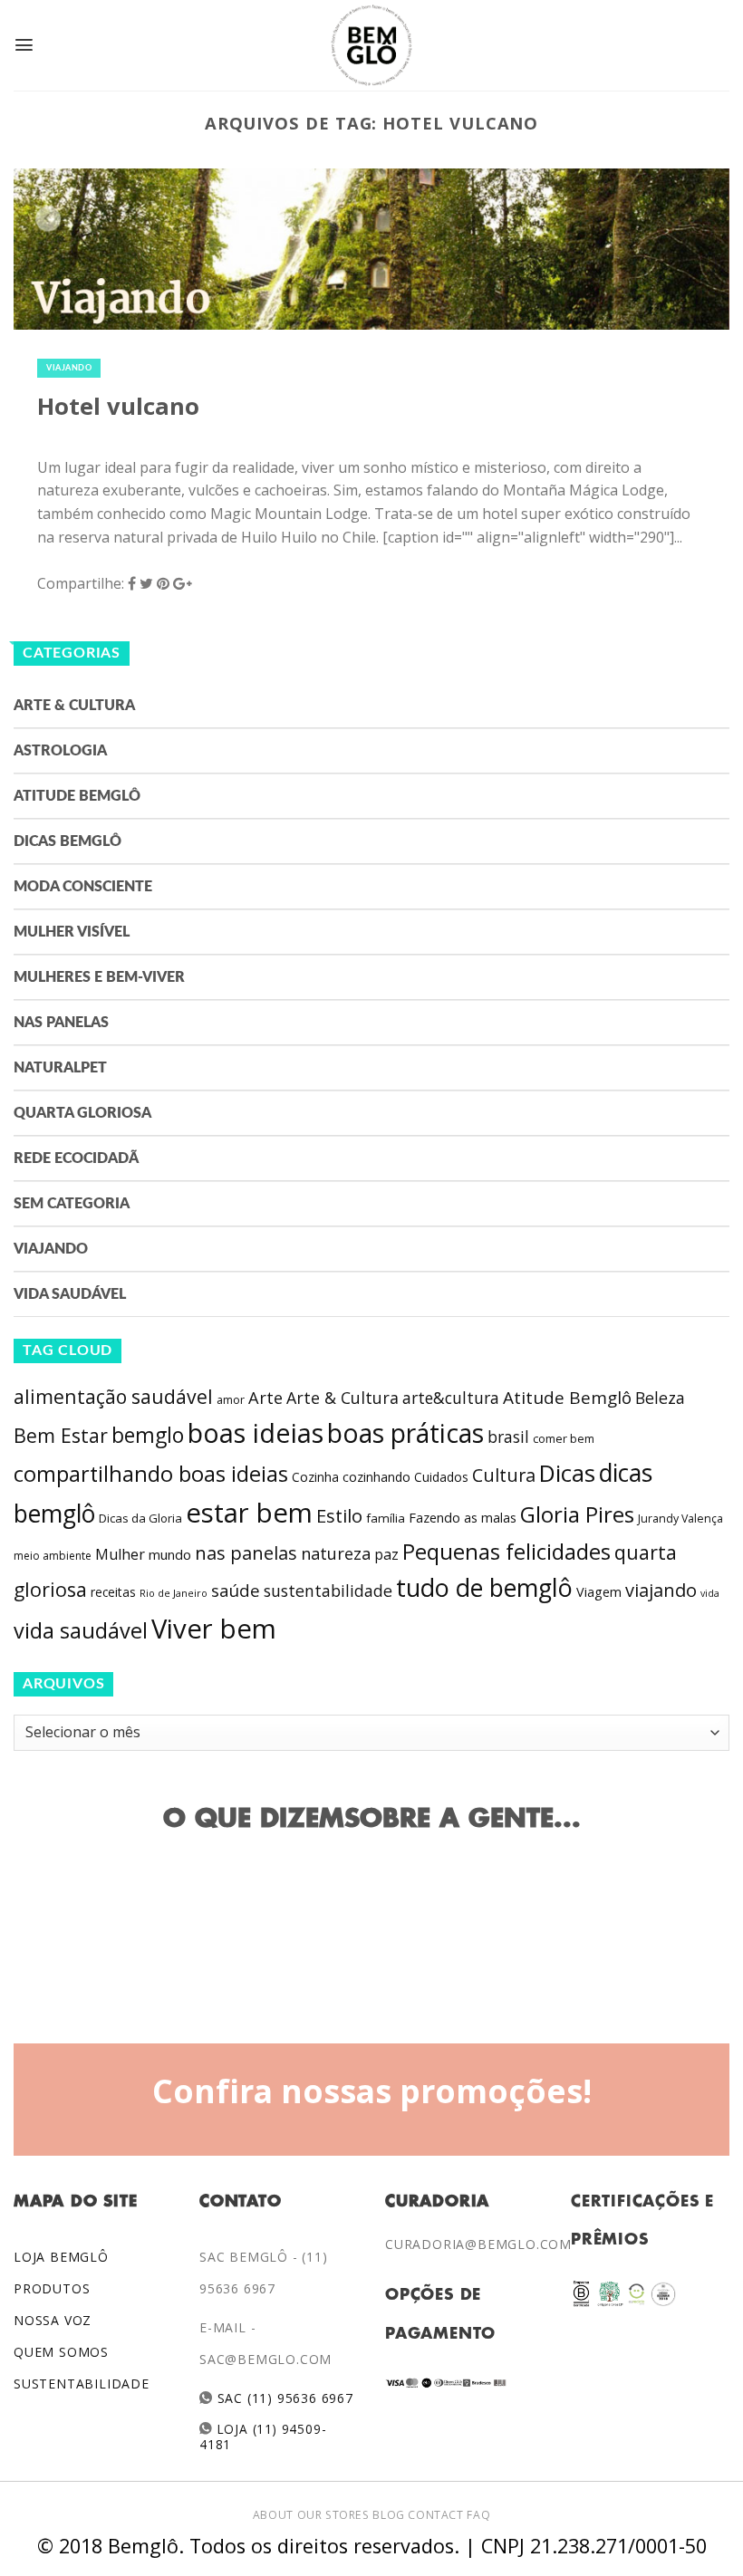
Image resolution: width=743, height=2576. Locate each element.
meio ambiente (53, 1556)
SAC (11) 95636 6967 (283, 2398)
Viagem (599, 1592)
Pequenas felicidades (507, 1552)
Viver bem (214, 1629)
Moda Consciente (83, 887)
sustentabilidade (328, 1591)
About (273, 2515)
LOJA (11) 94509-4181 (263, 2436)
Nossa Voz (53, 2320)
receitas (113, 1592)
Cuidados (441, 1477)
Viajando (69, 368)
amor (231, 1400)
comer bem (564, 1438)
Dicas (567, 1473)
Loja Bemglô (61, 2257)
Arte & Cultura (74, 706)
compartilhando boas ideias (151, 1474)
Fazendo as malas (463, 1517)
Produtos (52, 2288)
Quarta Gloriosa (82, 1113)
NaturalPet (60, 1068)
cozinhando (376, 1477)
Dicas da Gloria (140, 1518)
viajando (661, 1590)
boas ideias (256, 1432)
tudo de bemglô (484, 1587)
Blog (388, 2515)
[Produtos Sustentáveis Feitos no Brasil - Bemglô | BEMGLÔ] (371, 45)
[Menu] (24, 45)
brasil (508, 1437)
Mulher (120, 1554)
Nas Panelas (61, 1023)
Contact (435, 2515)
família (386, 1518)
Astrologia (60, 751)
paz (386, 1554)
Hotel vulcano (118, 406)
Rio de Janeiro (174, 1593)
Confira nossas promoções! (372, 2091)
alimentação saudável (113, 1396)
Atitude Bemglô (77, 796)
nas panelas (246, 1552)
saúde (236, 1591)
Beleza (660, 1398)
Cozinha (315, 1477)
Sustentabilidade (82, 2384)
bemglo (148, 1435)
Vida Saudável (70, 1294)
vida (710, 1593)
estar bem (249, 1513)
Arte (265, 1398)
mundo (170, 1554)
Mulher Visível (72, 932)
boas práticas (405, 1433)
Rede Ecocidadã (76, 1158)
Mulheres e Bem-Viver (99, 977)
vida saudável (81, 1630)
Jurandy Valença (680, 1519)
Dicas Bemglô (68, 841)
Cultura (504, 1475)
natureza (336, 1553)
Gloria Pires (577, 1514)
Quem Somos (61, 2352)
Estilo (339, 1515)
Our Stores (333, 2515)
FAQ (478, 2515)
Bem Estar (61, 1435)
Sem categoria (72, 1204)
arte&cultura (451, 1398)
